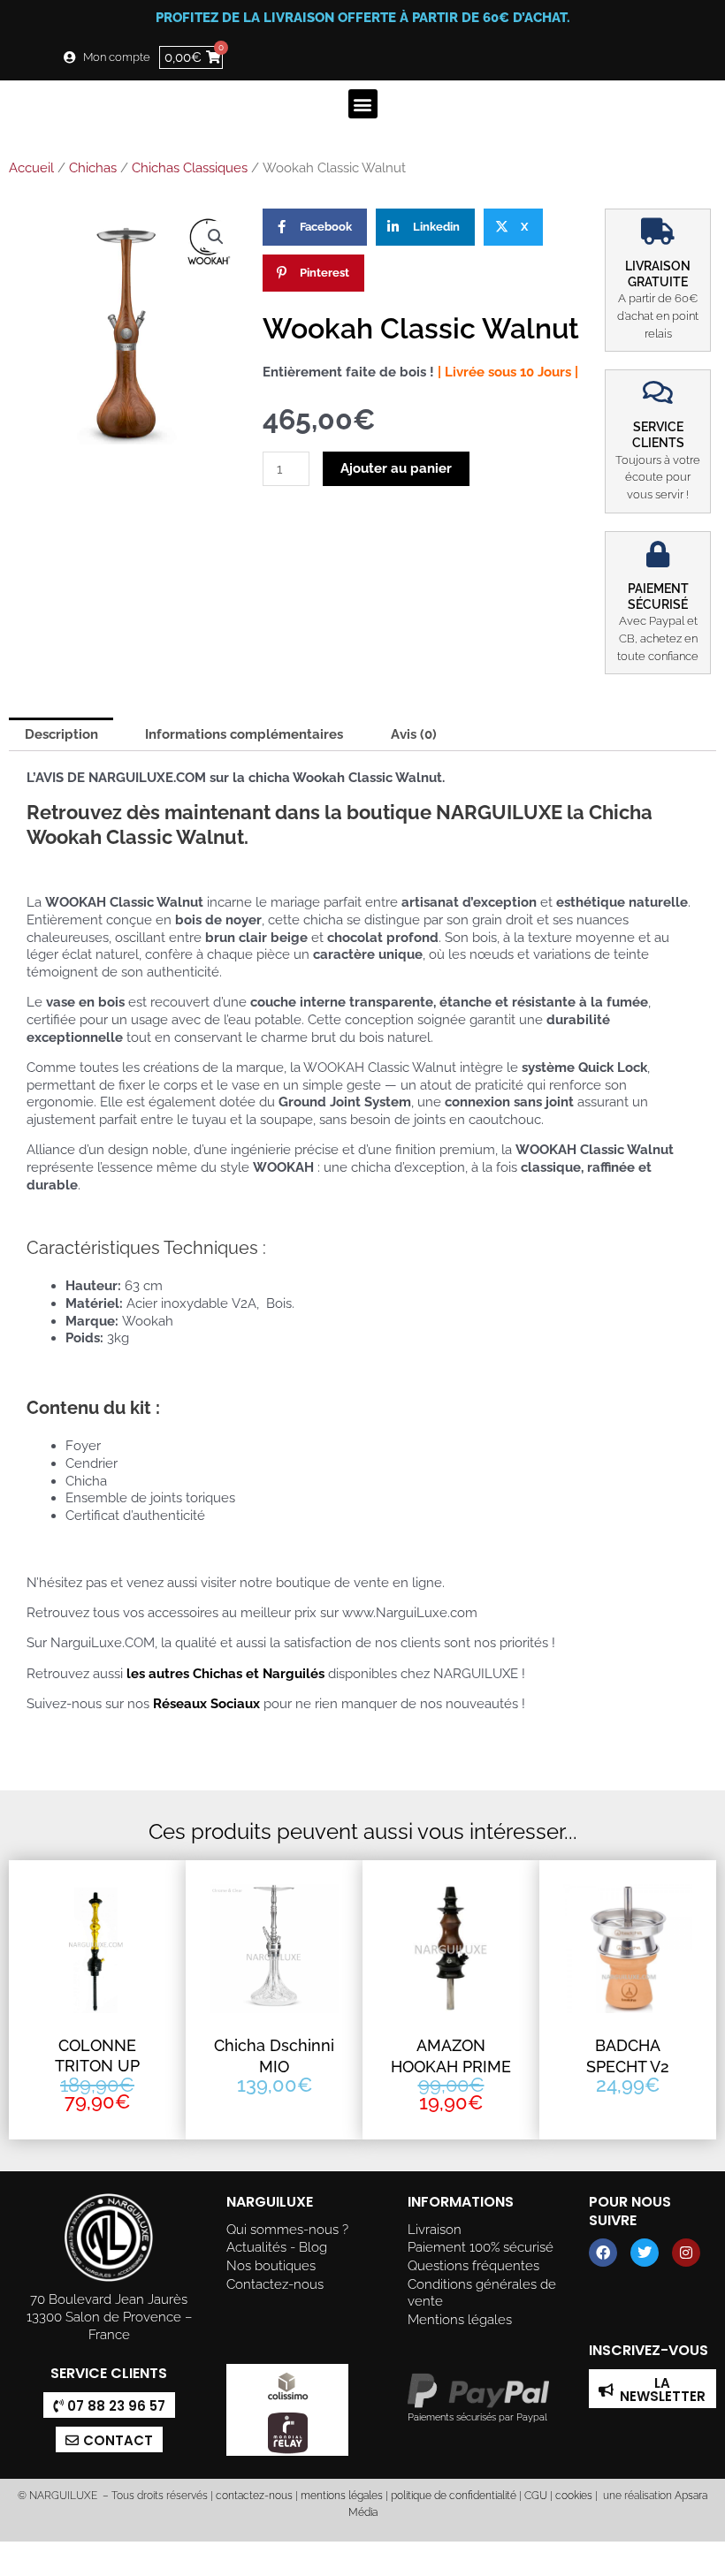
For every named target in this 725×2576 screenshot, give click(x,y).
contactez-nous (253, 2496)
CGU (536, 2496)
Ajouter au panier (396, 468)
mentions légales (342, 2496)
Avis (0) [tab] (414, 734)
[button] (363, 104)
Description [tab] (61, 734)
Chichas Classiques (190, 168)
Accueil (31, 168)
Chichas (93, 168)
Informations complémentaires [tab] (244, 734)
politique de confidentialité (454, 2496)
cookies (574, 2496)
